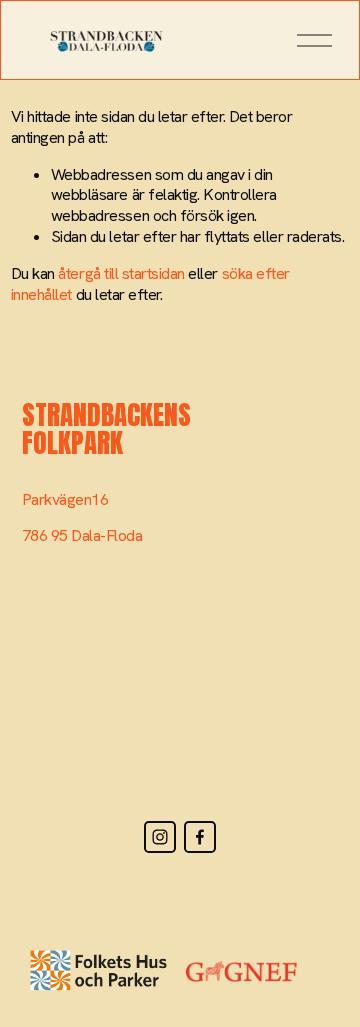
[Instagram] (160, 837)
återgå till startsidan (121, 273)
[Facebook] (200, 837)
